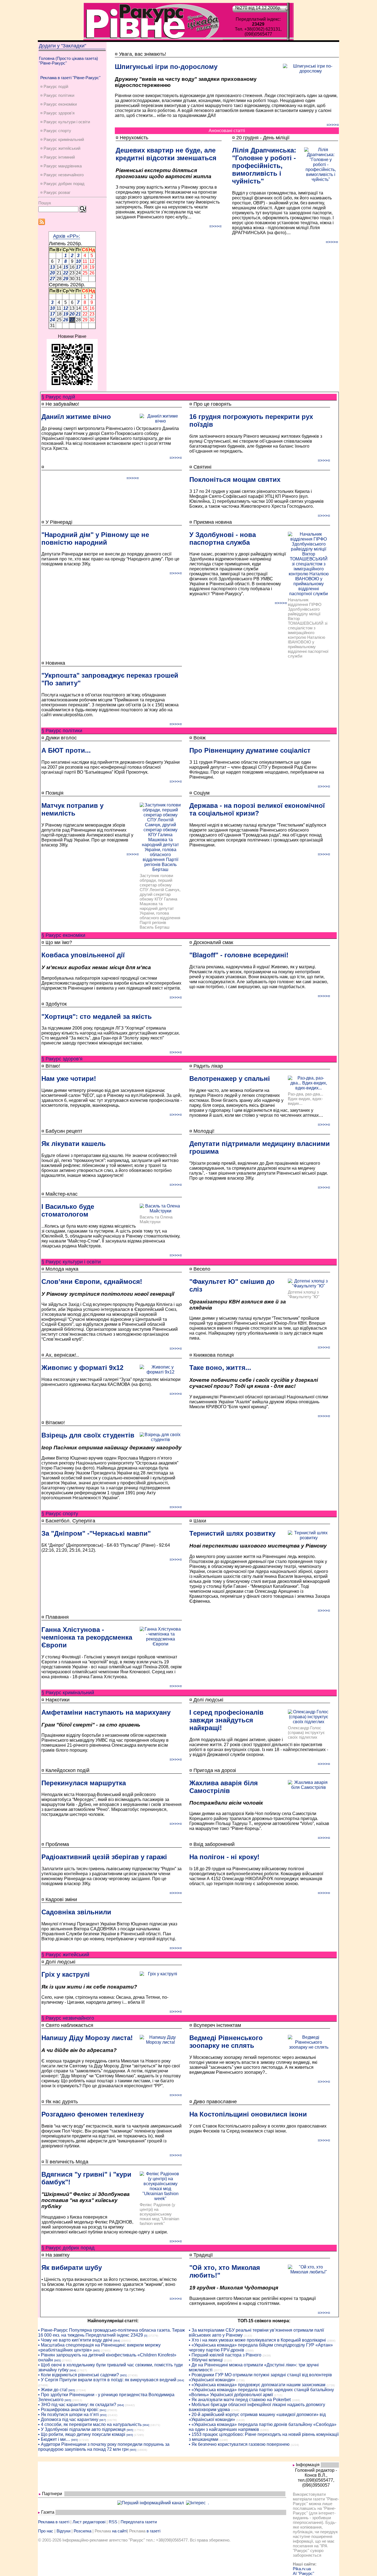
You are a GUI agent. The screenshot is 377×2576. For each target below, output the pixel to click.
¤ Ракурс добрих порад (62, 184)
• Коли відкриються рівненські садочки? (79, 2375)
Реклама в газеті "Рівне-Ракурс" (70, 78)
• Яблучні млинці (206, 2360)
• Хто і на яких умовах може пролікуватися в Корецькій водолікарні (257, 2340)
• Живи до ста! (53, 2390)
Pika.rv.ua (302, 2569)
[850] (103, 2415)
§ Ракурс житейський (65, 1955)
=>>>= (333, 125)
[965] (96, 2351)
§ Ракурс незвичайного (68, 2018)
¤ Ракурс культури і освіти (65, 122)
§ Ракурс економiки (63, 935)
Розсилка (83, 2531)
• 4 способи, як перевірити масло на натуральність (90, 2424)
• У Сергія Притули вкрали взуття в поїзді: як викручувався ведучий (107, 2380)
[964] (117, 2341)
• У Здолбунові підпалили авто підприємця (82, 2429)
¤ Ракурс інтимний (58, 157)
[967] (103, 2420)
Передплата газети (139, 2522)
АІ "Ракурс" (303, 2573)
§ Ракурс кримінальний (68, 1693)
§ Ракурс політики (62, 731)
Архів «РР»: (67, 236)
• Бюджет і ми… (54, 2439)
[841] (103, 2410)
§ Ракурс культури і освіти (71, 1262)
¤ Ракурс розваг (55, 192)
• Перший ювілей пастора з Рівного (225, 2355)
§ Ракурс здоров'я (62, 1059)
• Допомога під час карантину (68, 2419)
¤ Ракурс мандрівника (61, 166)
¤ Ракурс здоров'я (57, 113)
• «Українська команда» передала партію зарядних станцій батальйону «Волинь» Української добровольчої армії (261, 2392)
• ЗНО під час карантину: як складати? (77, 2405)
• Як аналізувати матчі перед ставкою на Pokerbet (240, 2400)
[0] (146, 2336)
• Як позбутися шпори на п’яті (68, 2415)
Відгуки (63, 2531)
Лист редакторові (89, 2522)
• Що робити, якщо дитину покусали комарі (82, 2434)
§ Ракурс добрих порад (68, 2248)
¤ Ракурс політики (57, 95)
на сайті (120, 2531)
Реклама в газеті (54, 2522)
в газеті (153, 2531)
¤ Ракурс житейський (60, 148)
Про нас (46, 2531)
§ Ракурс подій (58, 397)
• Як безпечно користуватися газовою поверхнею (239, 2444)
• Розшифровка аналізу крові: (68, 2410)
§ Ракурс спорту (60, 1514)
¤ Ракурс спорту (56, 131)
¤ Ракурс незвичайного (62, 175)
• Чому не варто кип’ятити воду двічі (75, 2340)
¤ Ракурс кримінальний (62, 139)
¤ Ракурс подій (54, 86)
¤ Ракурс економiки (59, 104)
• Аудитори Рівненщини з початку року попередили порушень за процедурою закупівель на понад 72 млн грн (104, 2447)
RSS (113, 2522)
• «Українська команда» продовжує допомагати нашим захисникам (257, 2385)
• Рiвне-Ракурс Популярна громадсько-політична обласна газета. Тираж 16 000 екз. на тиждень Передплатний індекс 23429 (111, 2333)
